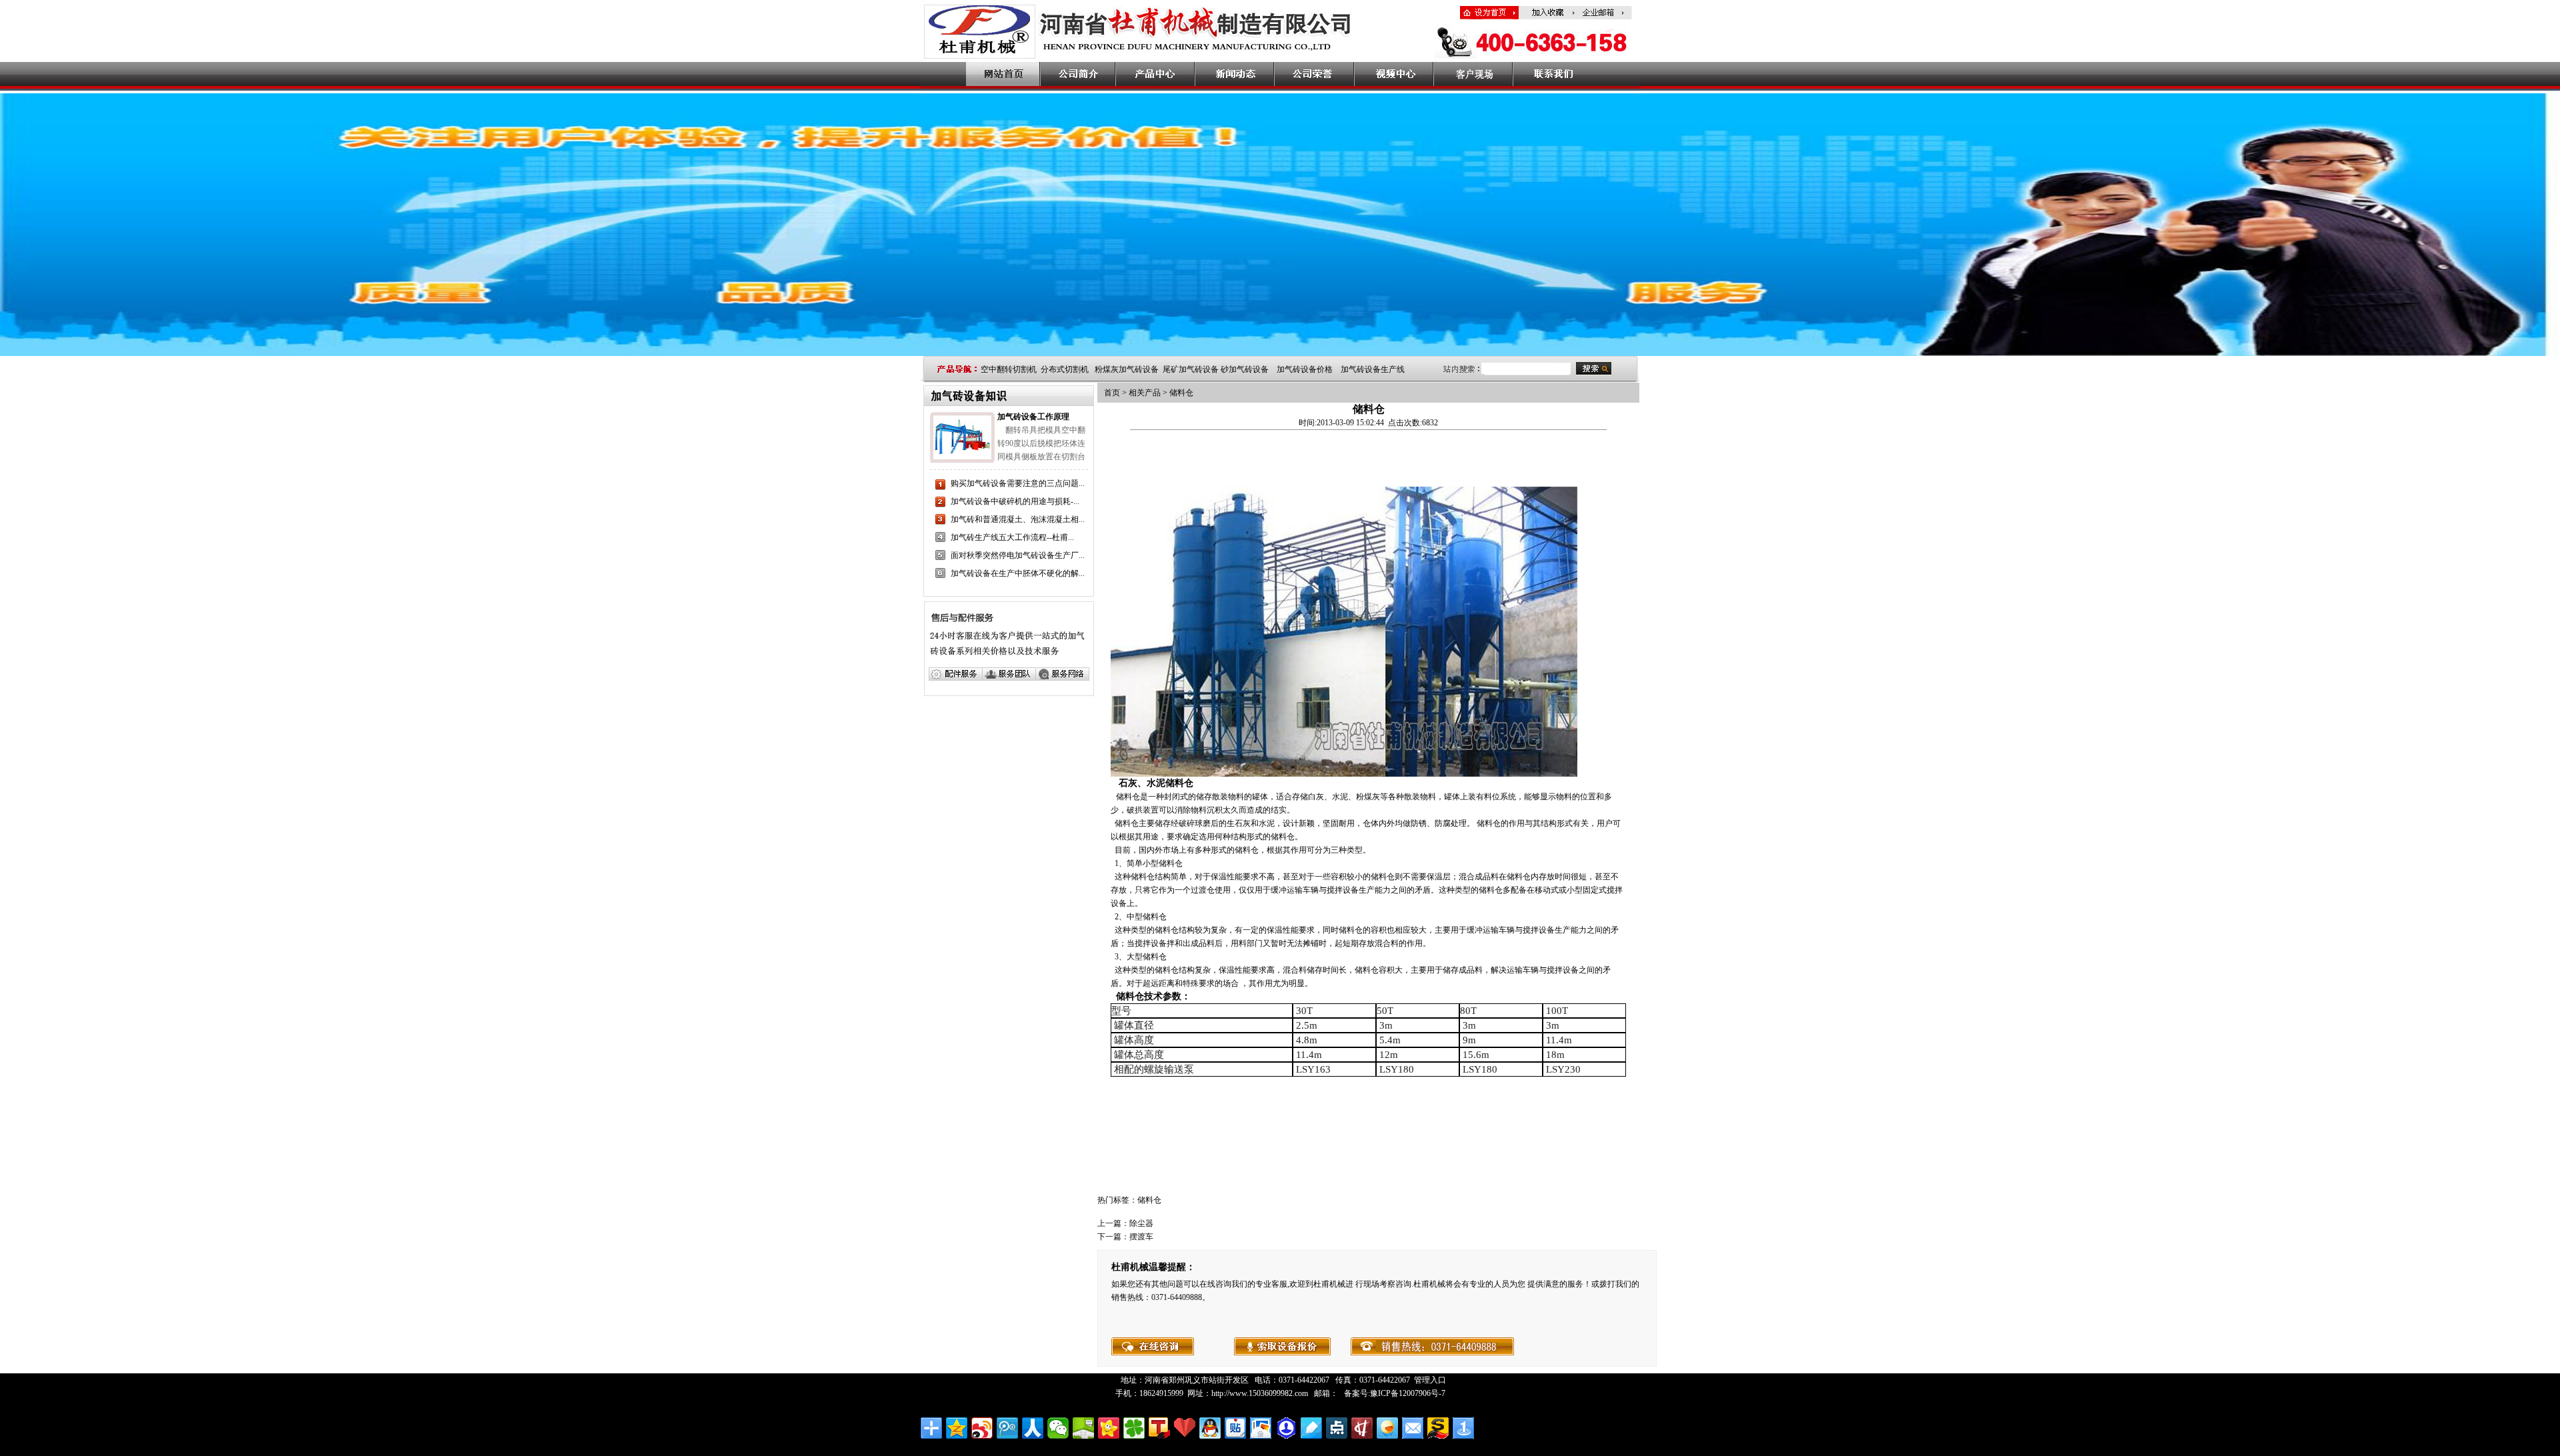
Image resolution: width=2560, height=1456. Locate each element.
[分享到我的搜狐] (1438, 1428)
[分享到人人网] (1033, 1428)
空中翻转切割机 (1009, 369)
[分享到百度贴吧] (1235, 1428)
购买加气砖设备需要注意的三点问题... (1018, 483)
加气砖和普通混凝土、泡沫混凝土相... (1018, 519)
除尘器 (1141, 1223)
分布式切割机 (1065, 369)
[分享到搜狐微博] (1159, 1428)
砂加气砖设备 (1245, 369)
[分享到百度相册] (1261, 1428)
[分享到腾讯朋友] (1134, 1428)
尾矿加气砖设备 (1191, 369)
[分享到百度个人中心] (1286, 1428)
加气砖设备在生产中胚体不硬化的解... (1018, 573)
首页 (1112, 393)
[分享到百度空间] (1083, 1428)
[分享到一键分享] (1463, 1428)
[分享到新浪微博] (982, 1428)
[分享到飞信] (1387, 1428)
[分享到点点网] (1337, 1428)
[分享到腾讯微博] (1007, 1428)
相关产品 (1145, 393)
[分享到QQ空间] (957, 1428)
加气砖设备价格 (1305, 369)
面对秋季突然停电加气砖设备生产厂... (1018, 555)
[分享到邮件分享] (1413, 1428)
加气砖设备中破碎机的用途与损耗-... (1015, 501)
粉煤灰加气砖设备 (1127, 369)
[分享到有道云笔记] (1311, 1428)
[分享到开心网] (1109, 1428)
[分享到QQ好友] (1210, 1428)
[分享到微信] (1058, 1428)
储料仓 (1181, 393)
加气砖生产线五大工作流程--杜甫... (1012, 537)
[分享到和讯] (1362, 1428)
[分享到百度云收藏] (1185, 1428)
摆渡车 (1141, 1237)
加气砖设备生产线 (1373, 369)
